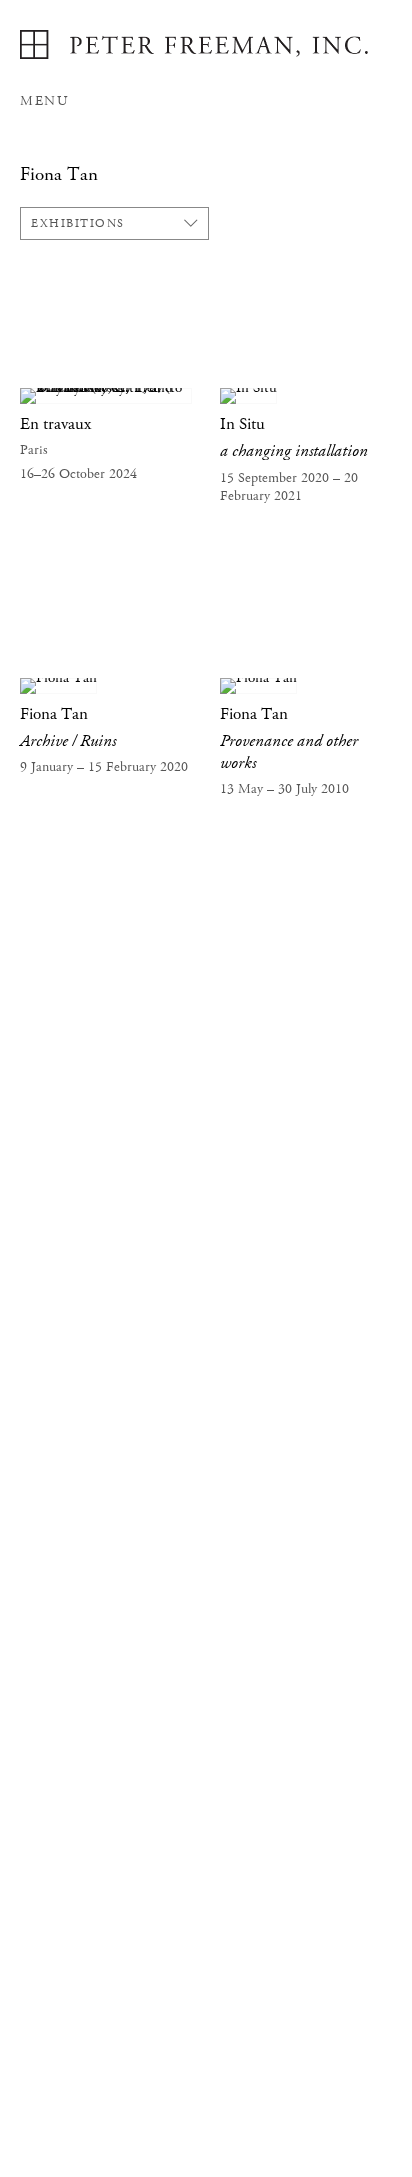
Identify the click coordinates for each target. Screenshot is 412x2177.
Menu (44, 101)
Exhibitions (78, 223)
